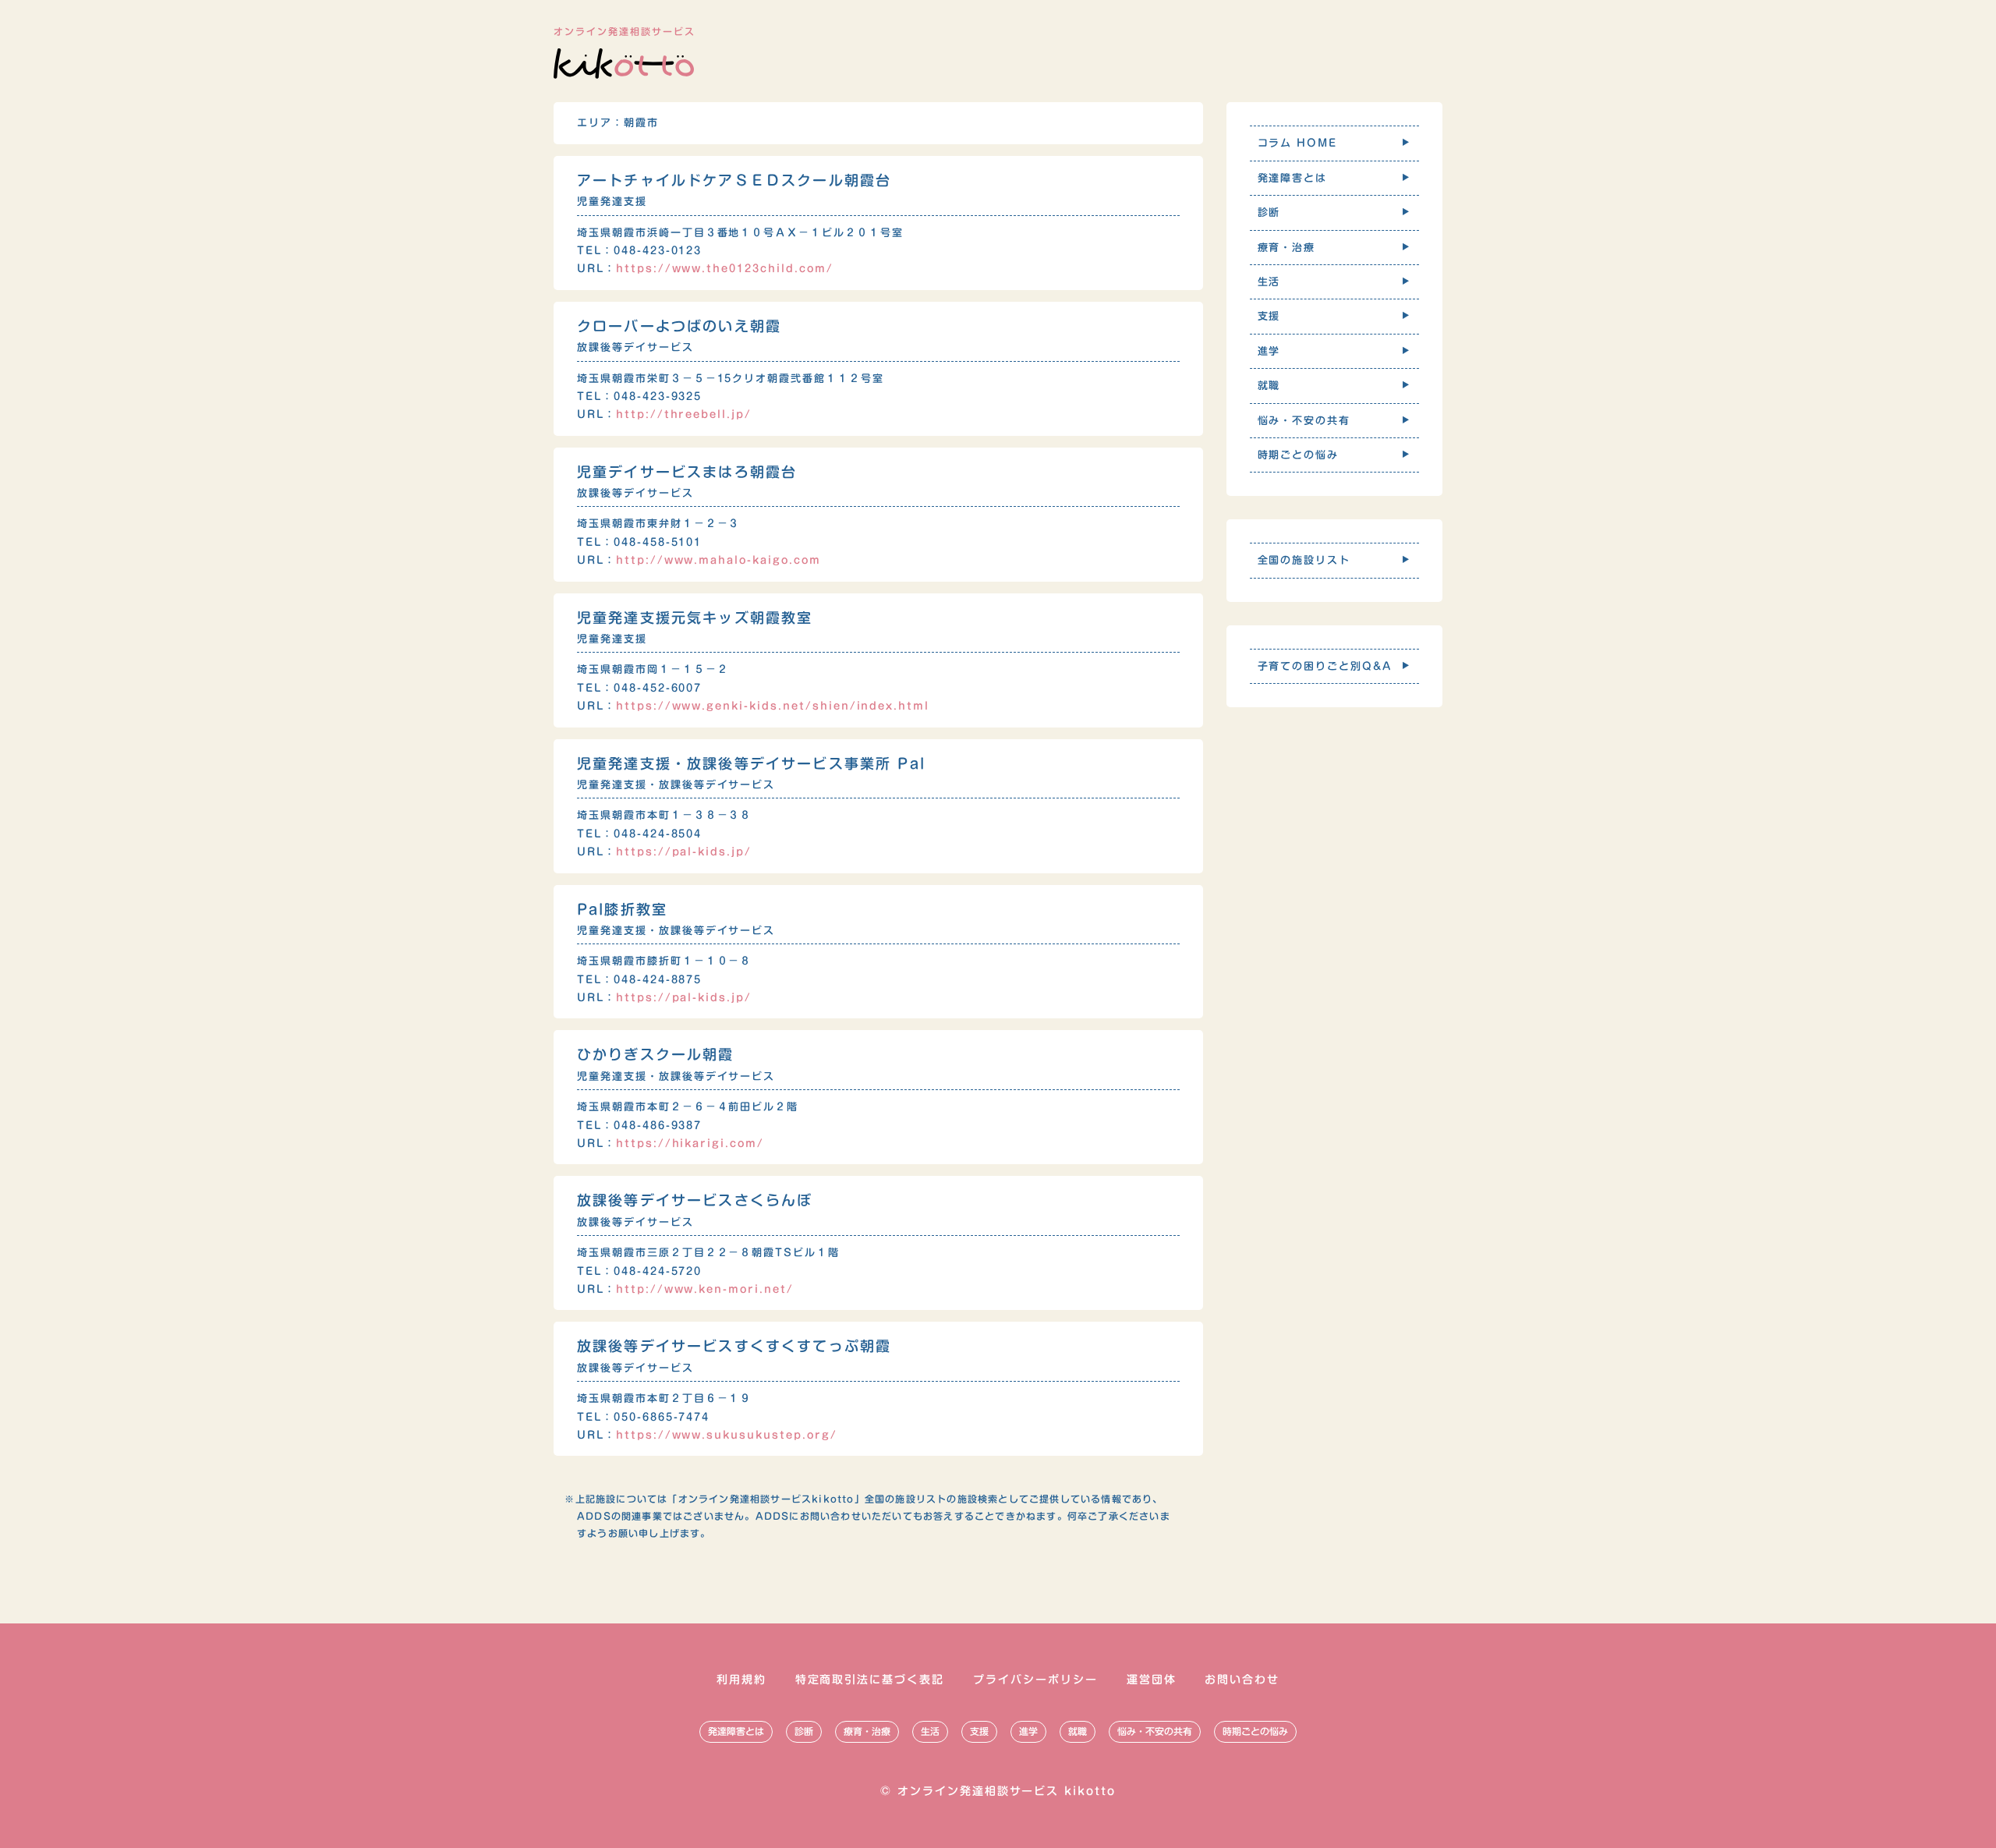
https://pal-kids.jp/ (684, 852)
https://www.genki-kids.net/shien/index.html (773, 706)
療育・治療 (867, 1731)
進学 (1028, 1731)
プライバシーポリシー (1035, 1680)
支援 (979, 1731)
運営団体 (1152, 1680)
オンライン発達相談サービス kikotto (1007, 1791)
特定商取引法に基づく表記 (870, 1680)
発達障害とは (736, 1731)
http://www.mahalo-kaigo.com (718, 560)
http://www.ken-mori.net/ (705, 1289)
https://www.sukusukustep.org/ (727, 1435)
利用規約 (741, 1680)
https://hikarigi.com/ (690, 1143)
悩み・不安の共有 (1155, 1731)
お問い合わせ (1242, 1680)
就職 (1078, 1731)
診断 (804, 1731)
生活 (930, 1731)
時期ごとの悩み (1255, 1731)
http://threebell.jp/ (684, 414)
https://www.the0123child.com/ (725, 269)
